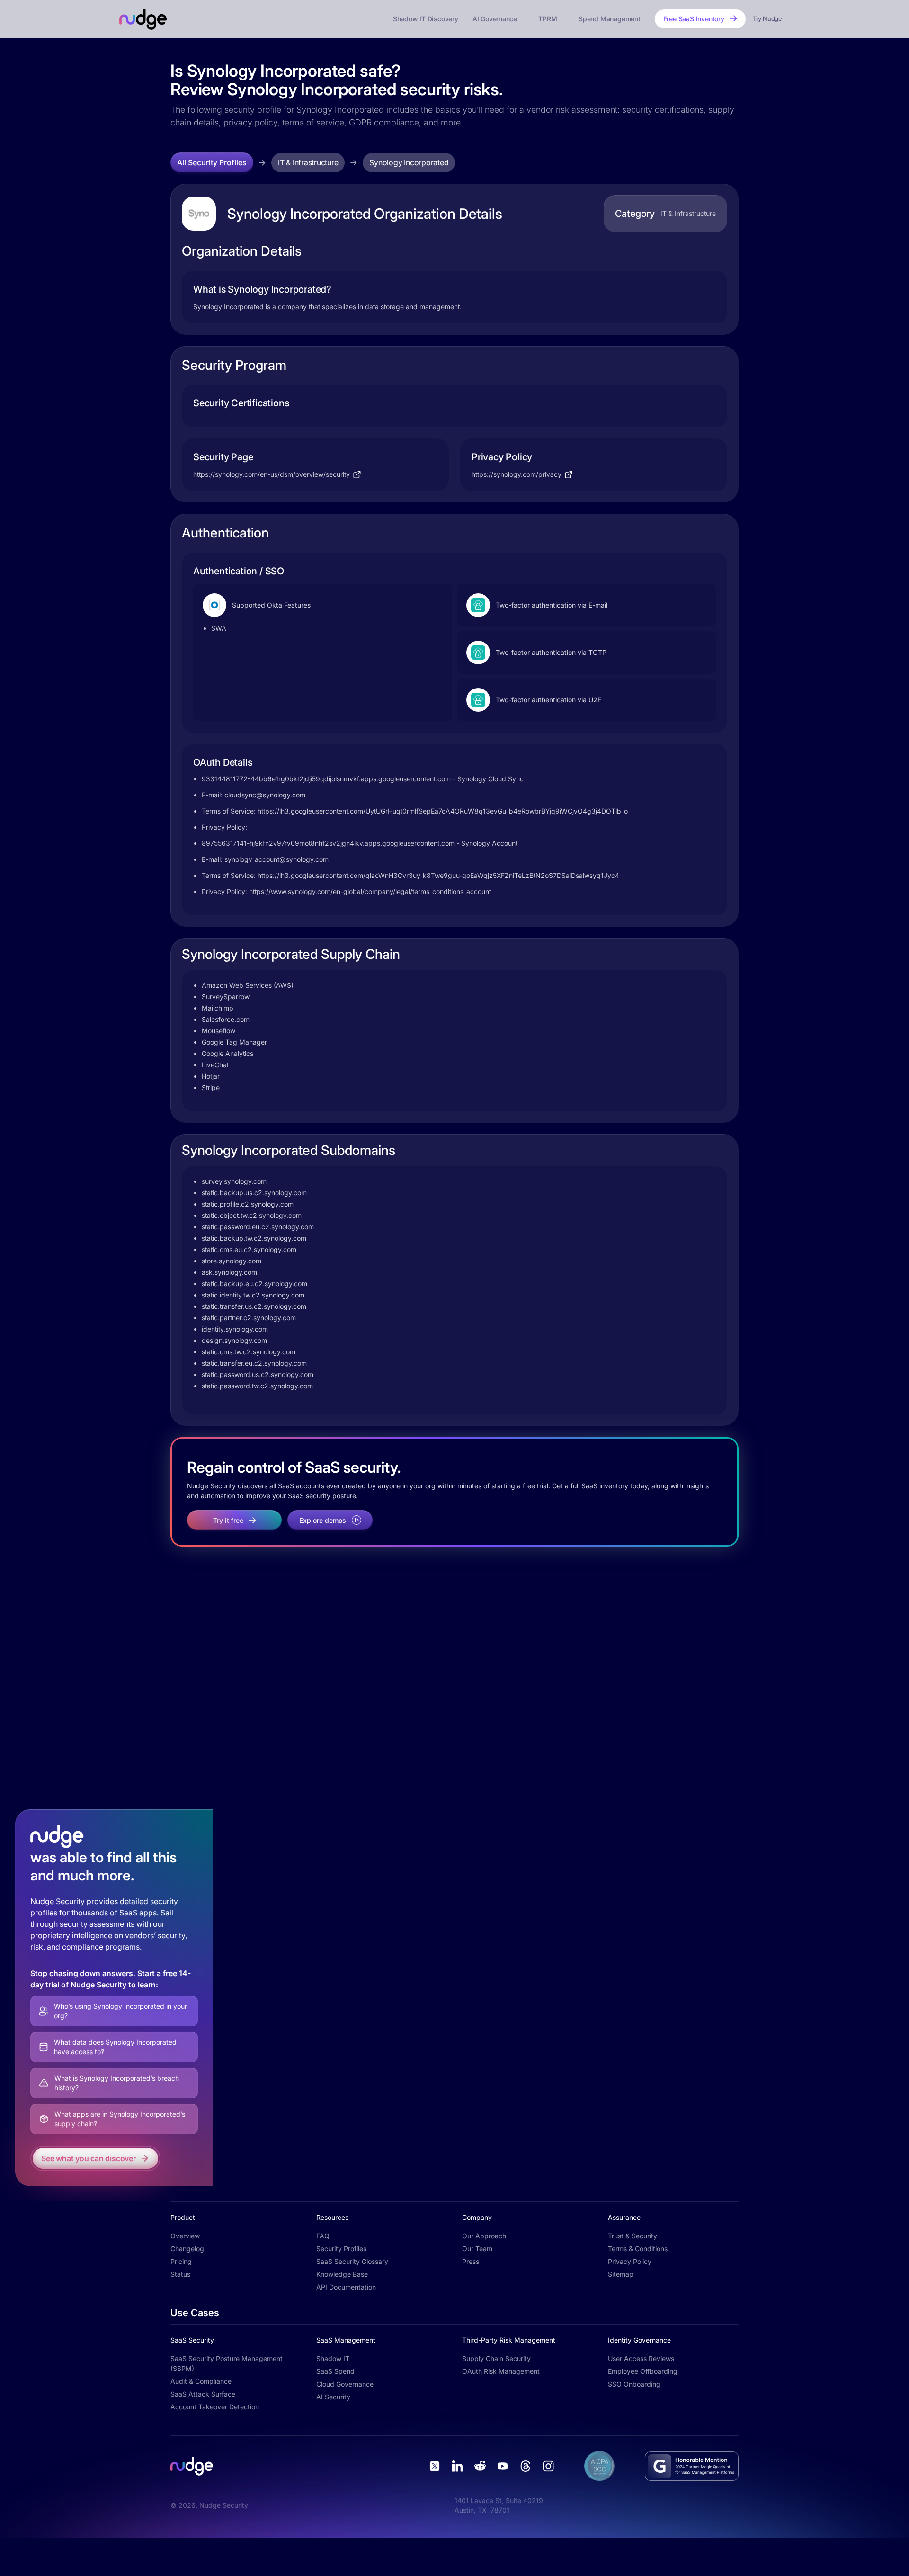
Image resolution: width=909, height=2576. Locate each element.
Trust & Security (633, 2236)
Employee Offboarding (643, 2371)
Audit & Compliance (201, 2381)
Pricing (181, 2261)
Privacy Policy (630, 2261)
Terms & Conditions (638, 2249)
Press (471, 2261)
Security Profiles (341, 2249)
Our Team (477, 2249)
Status (180, 2274)
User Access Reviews (641, 2358)
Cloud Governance (345, 2384)
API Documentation (346, 2287)
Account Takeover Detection (215, 2407)
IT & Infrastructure (308, 162)
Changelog (187, 2249)
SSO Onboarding (634, 2384)
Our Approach (484, 2236)
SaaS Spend (335, 2371)
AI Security (333, 2397)
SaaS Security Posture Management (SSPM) (227, 2363)
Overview (185, 2236)
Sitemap (621, 2274)
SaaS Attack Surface (203, 2394)
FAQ (323, 2236)
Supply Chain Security (496, 2358)
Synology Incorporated (409, 162)
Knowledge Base (342, 2274)
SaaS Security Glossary (352, 2261)
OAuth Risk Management (501, 2371)
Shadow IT (333, 2358)
